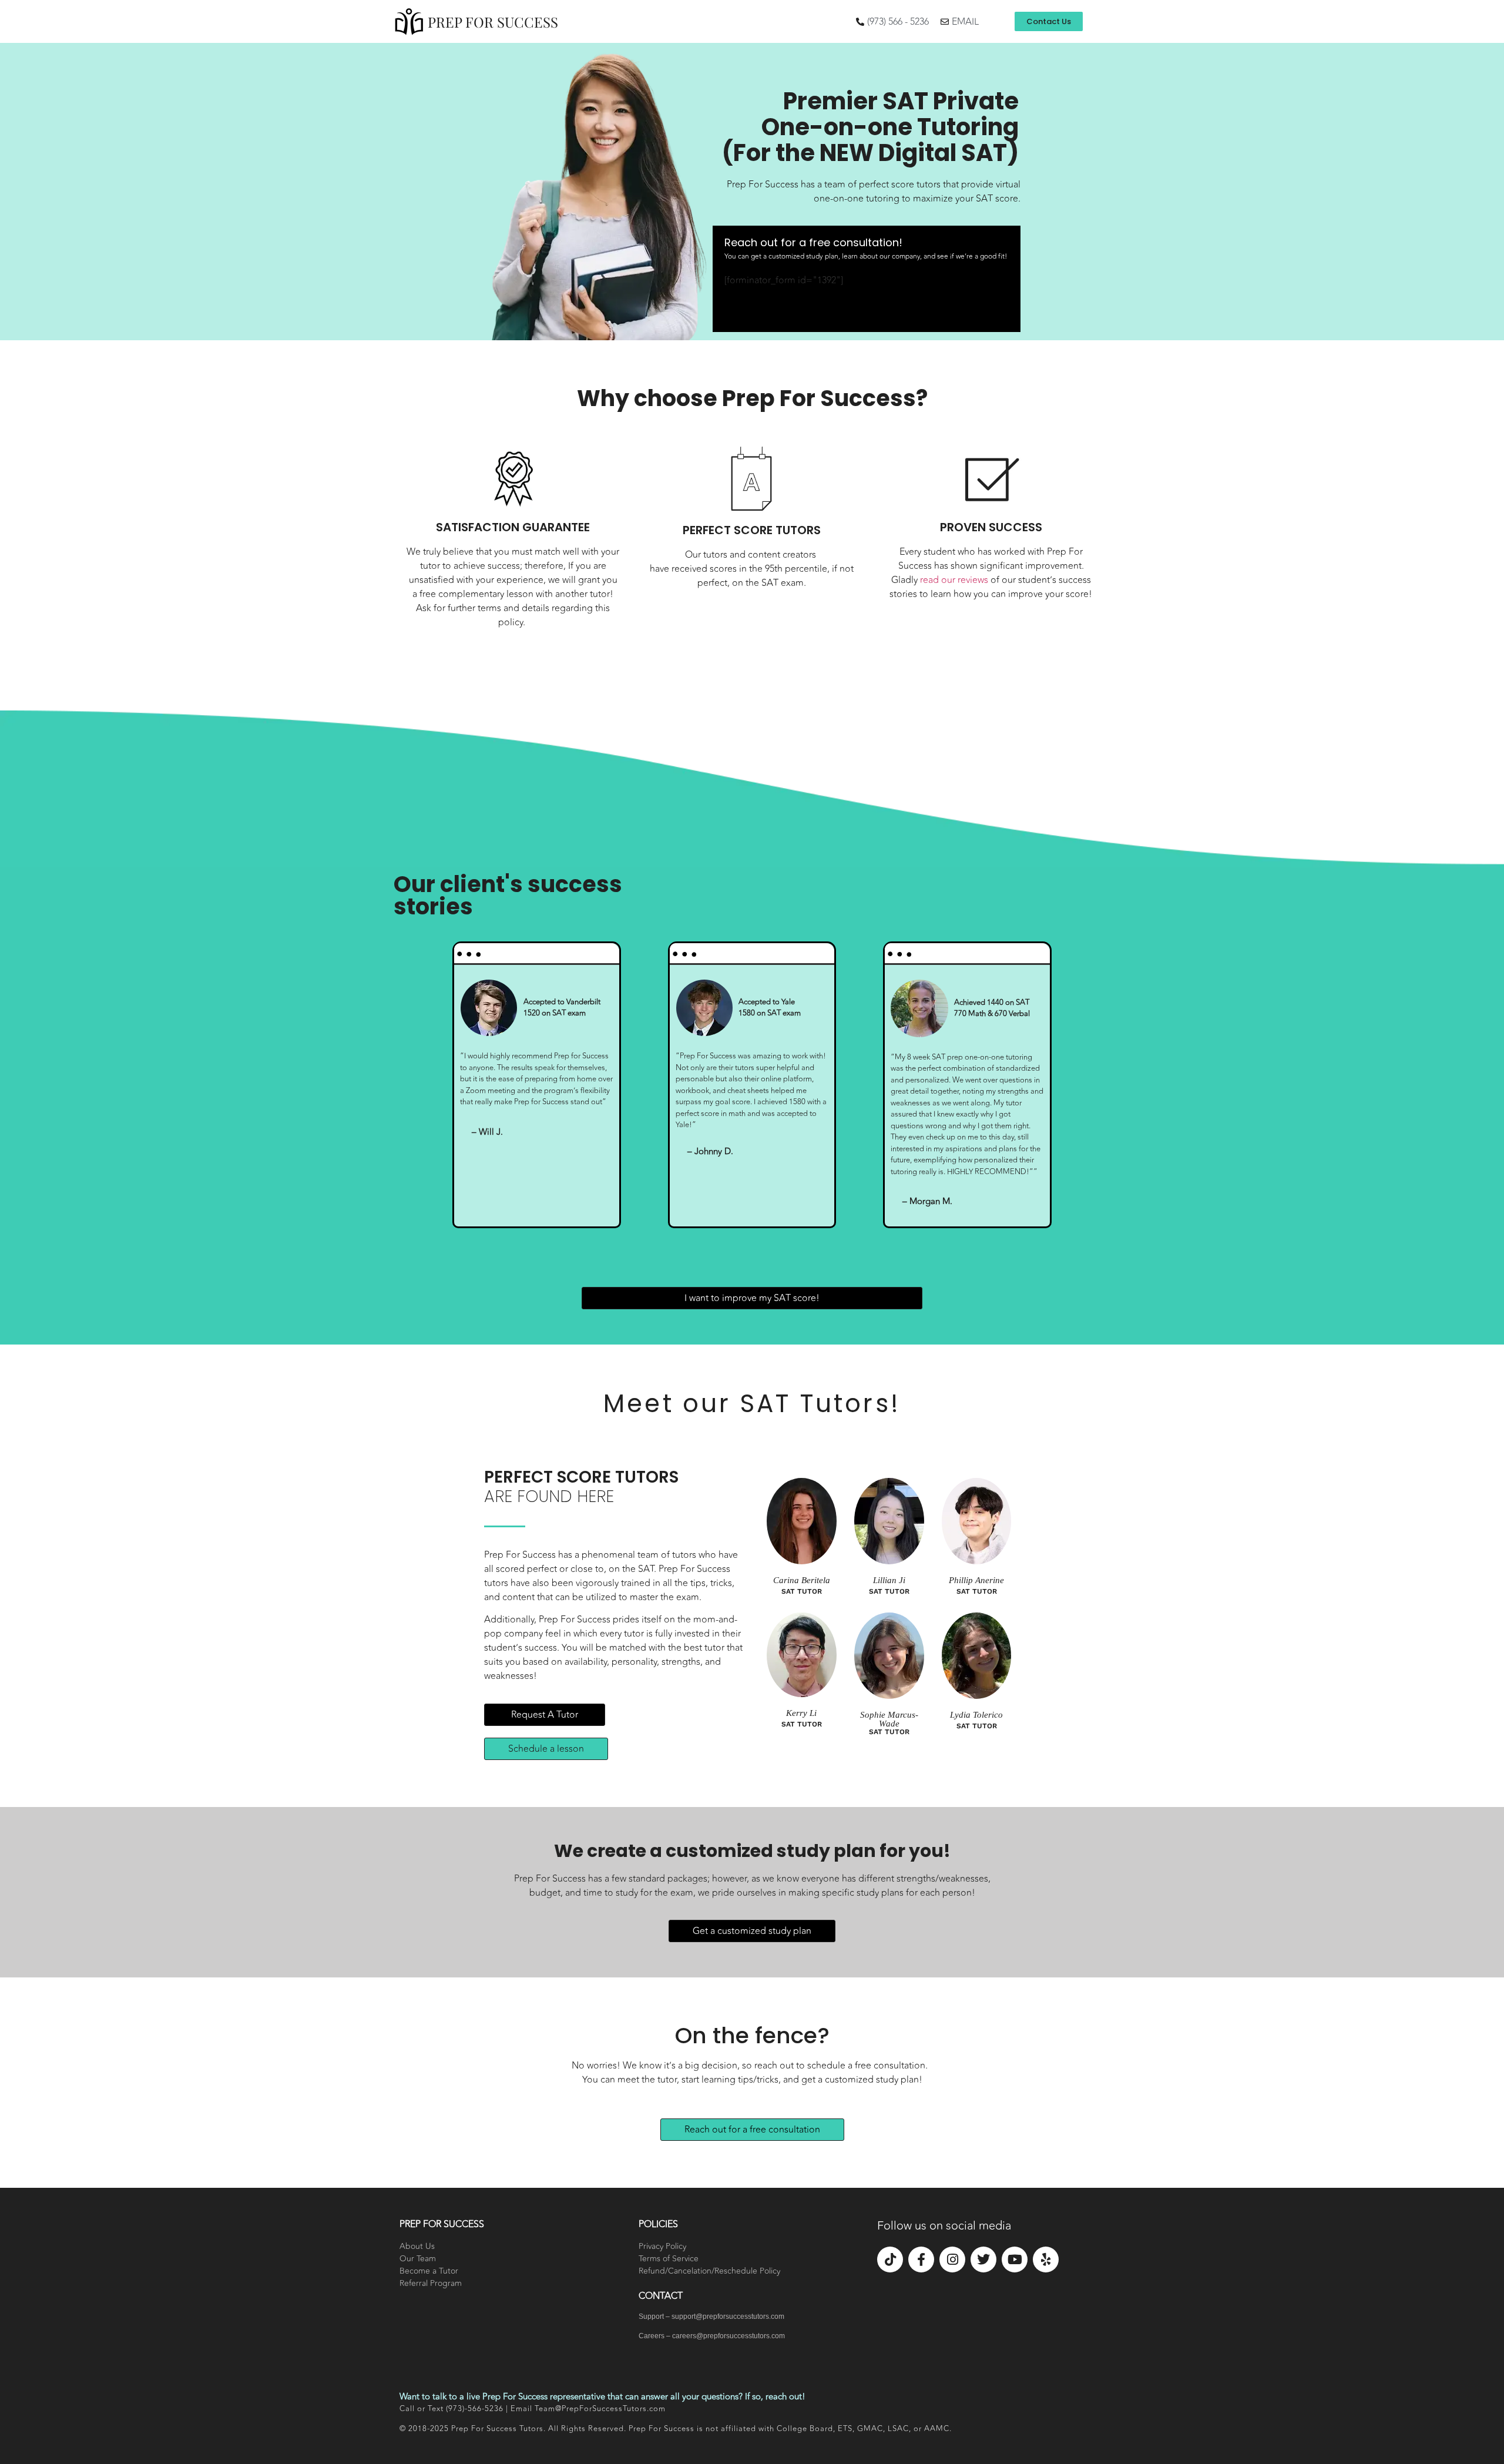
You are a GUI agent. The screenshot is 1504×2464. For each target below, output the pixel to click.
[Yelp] (1046, 2259)
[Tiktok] (890, 2259)
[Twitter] (983, 2259)
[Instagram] (952, 2259)
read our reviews (954, 580)
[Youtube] (1015, 2259)
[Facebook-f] (921, 2259)
